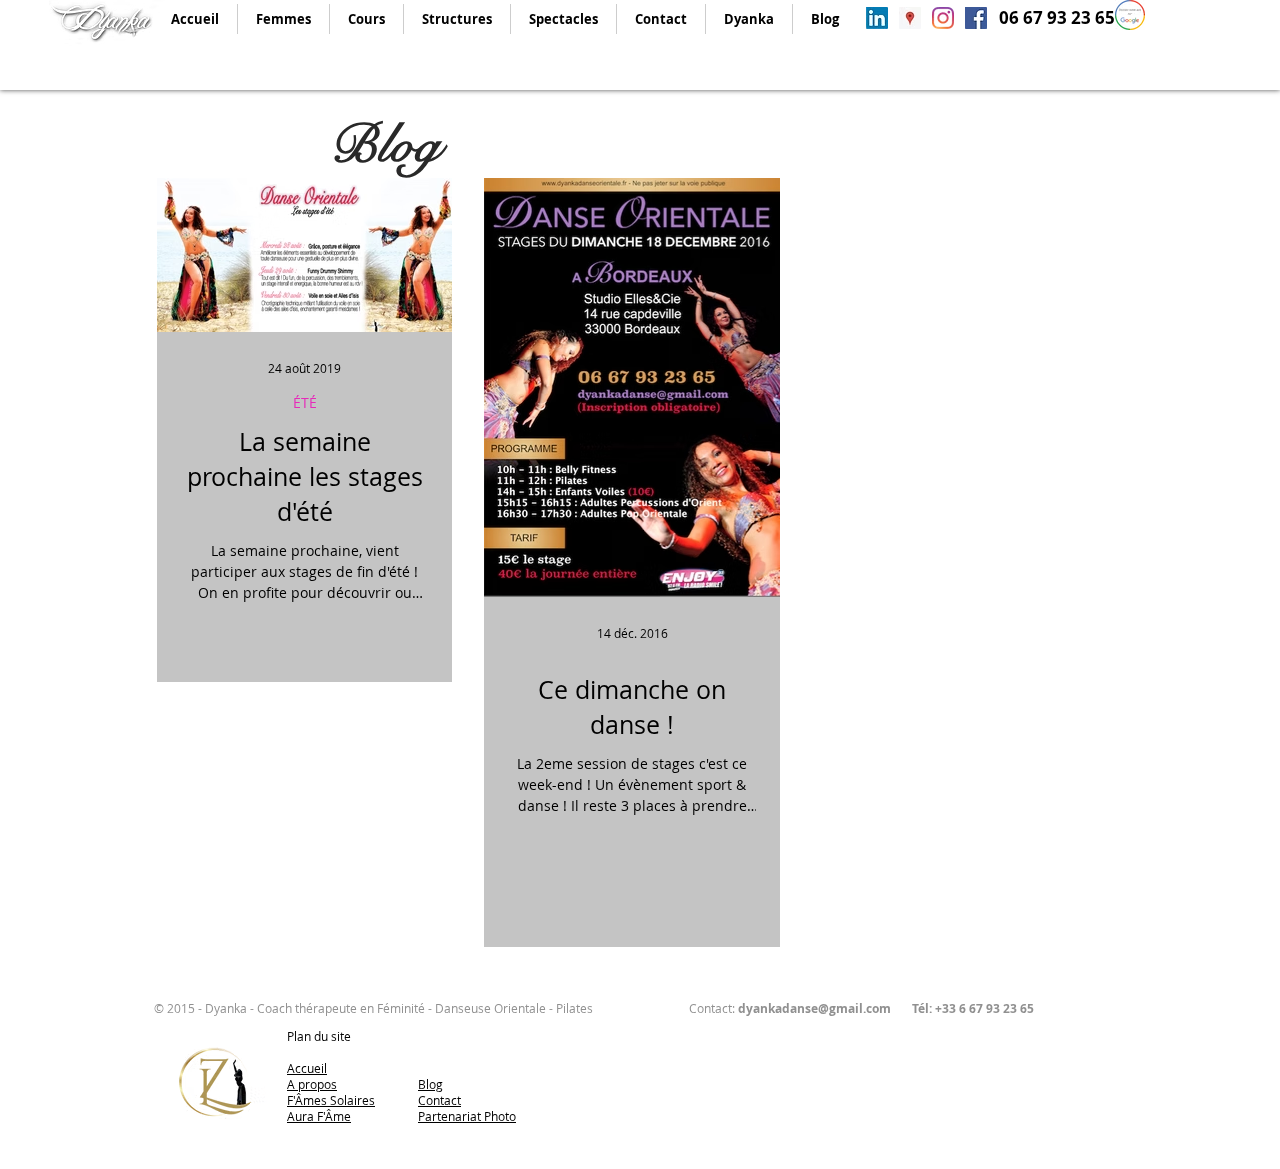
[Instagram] (943, 18)
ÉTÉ (305, 402)
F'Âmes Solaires (331, 1100)
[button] (283, 19)
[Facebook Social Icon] (976, 18)
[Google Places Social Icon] (910, 18)
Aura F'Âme (319, 1116)
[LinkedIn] (877, 18)
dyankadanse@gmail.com (814, 1008)
